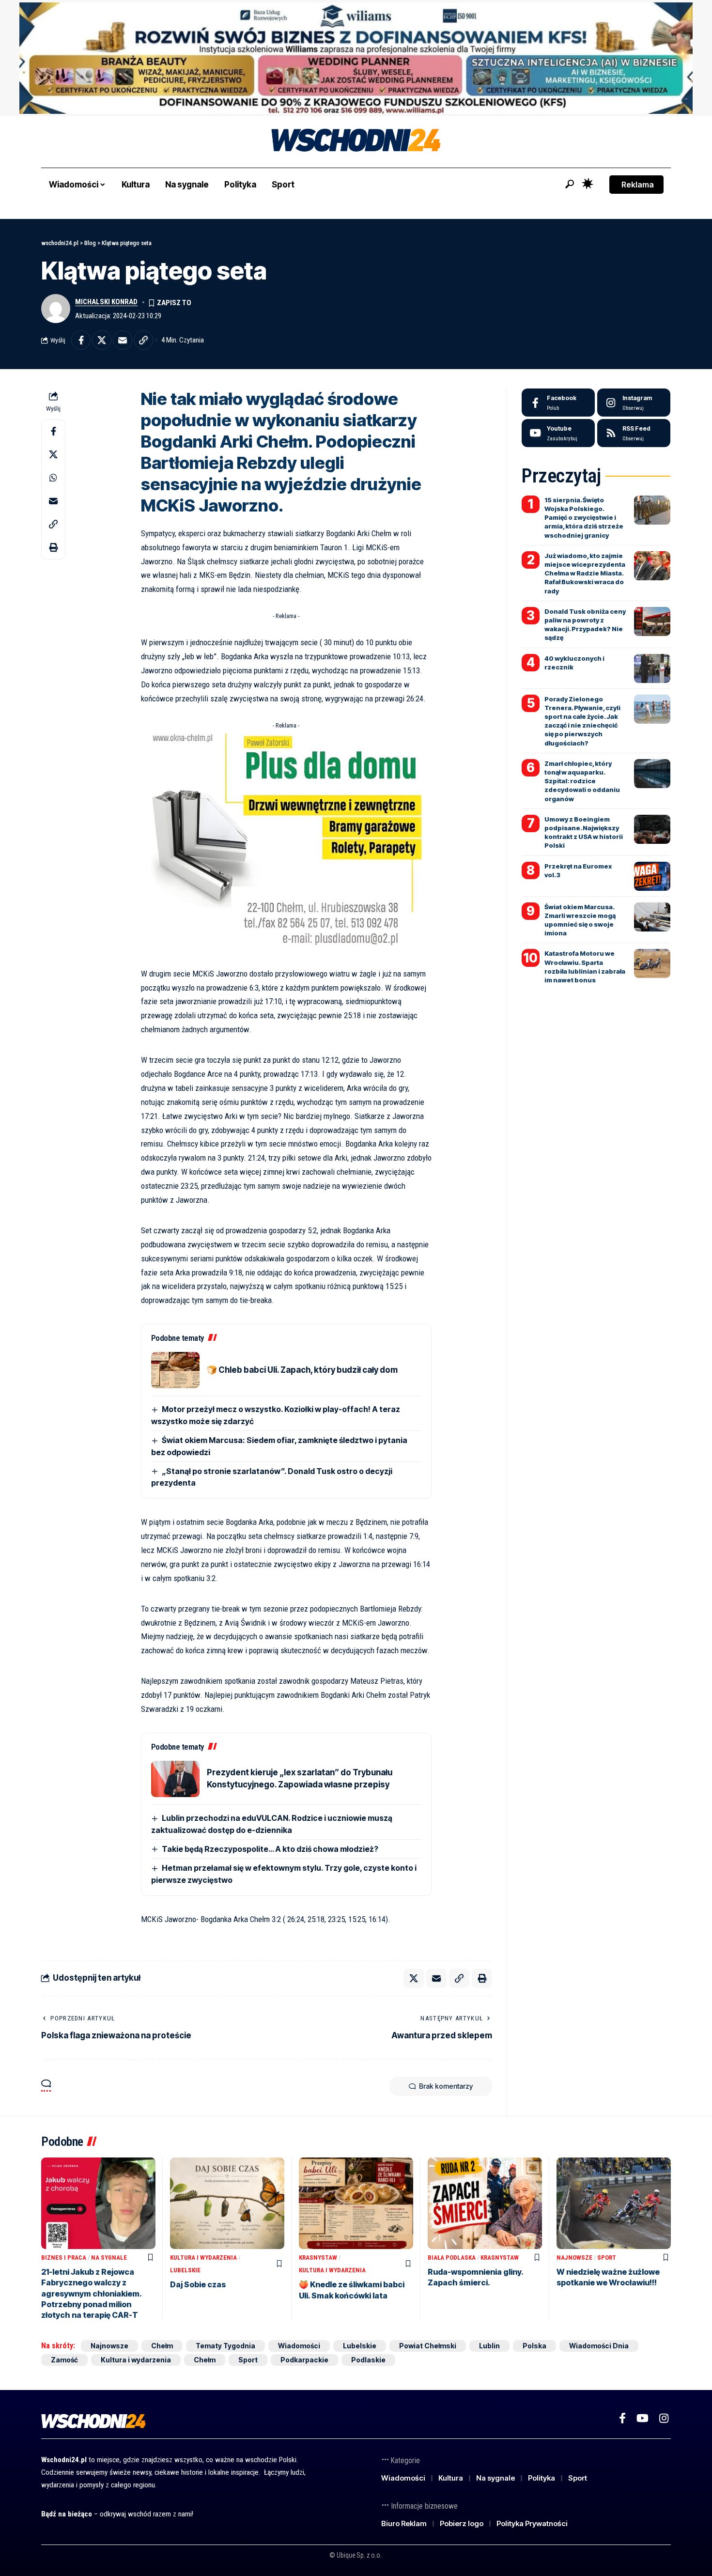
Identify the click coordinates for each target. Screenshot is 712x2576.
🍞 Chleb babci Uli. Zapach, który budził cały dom (302, 1370)
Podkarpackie (304, 2360)
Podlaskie (368, 2360)
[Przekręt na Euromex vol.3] (652, 876)
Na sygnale (109, 2258)
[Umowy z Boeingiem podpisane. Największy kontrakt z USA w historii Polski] (652, 829)
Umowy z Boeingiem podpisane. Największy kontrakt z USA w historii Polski (584, 832)
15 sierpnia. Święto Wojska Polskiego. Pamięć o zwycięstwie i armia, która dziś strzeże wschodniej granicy (584, 518)
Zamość (64, 2360)
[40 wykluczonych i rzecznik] (652, 668)
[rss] (634, 433)
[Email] (123, 340)
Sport (607, 2258)
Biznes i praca (64, 2258)
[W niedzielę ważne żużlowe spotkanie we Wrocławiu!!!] (614, 2203)
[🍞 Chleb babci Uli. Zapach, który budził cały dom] (175, 1370)
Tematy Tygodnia (225, 2346)
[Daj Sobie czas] (227, 2203)
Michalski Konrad (106, 302)
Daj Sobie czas (198, 2284)
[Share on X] (102, 340)
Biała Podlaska (452, 2258)
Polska (534, 2346)
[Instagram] (634, 403)
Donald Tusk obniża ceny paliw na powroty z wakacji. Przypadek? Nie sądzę (585, 625)
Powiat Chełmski (428, 2346)
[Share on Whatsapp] (53, 478)
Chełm (162, 2346)
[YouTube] (642, 2418)
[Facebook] (558, 403)
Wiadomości (299, 2346)
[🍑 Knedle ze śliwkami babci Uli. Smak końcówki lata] (356, 2203)
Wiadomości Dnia (599, 2346)
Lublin (489, 2346)
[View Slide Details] (356, 58)
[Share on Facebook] (81, 340)
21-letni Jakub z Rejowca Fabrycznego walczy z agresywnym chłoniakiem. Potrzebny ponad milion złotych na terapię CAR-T (92, 2294)
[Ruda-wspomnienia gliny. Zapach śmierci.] (485, 2203)
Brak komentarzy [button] (446, 2086)
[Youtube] (558, 433)
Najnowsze (574, 2258)
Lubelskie (185, 2270)
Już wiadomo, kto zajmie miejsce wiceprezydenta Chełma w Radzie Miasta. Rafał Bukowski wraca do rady (585, 573)
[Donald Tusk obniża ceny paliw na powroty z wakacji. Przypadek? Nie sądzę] (652, 621)
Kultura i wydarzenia (203, 2258)
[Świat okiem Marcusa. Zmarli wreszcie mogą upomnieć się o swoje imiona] (652, 917)
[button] (570, 184)
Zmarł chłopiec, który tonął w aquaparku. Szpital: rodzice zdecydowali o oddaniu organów (582, 781)
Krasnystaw (318, 2258)
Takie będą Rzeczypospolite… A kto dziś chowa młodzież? (270, 1849)
